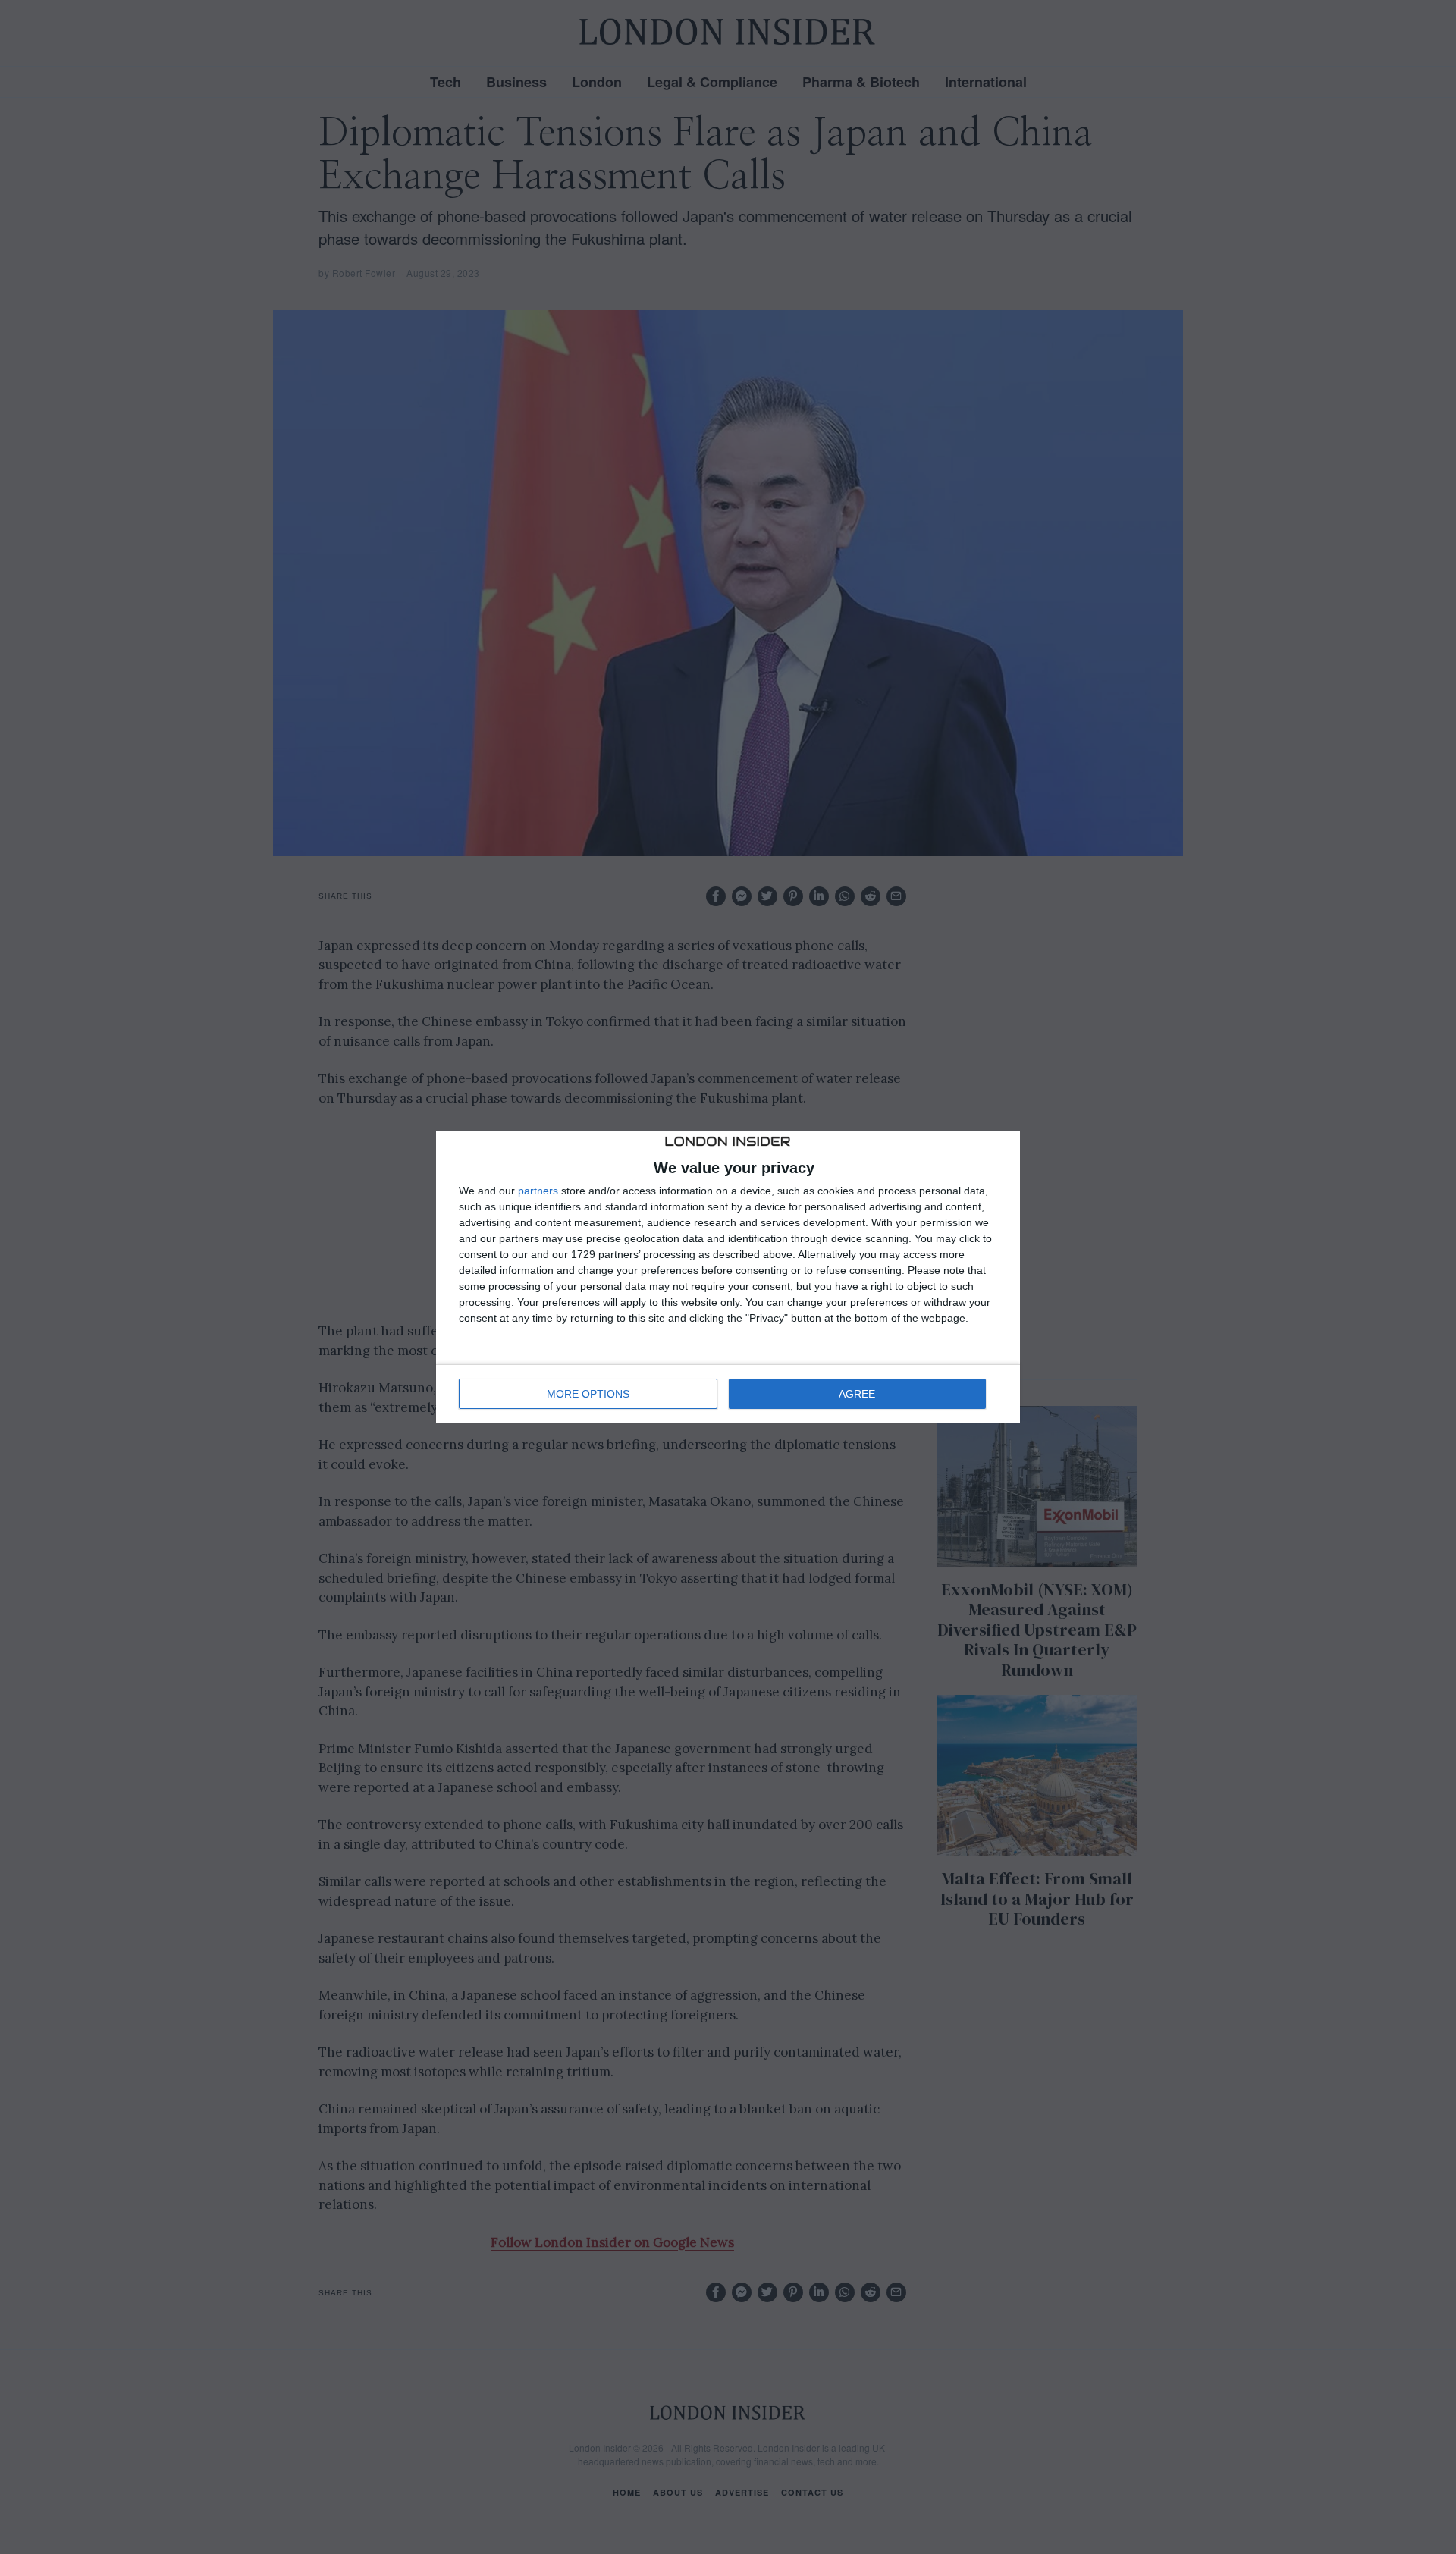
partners (538, 1191)
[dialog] (728, 1277)
